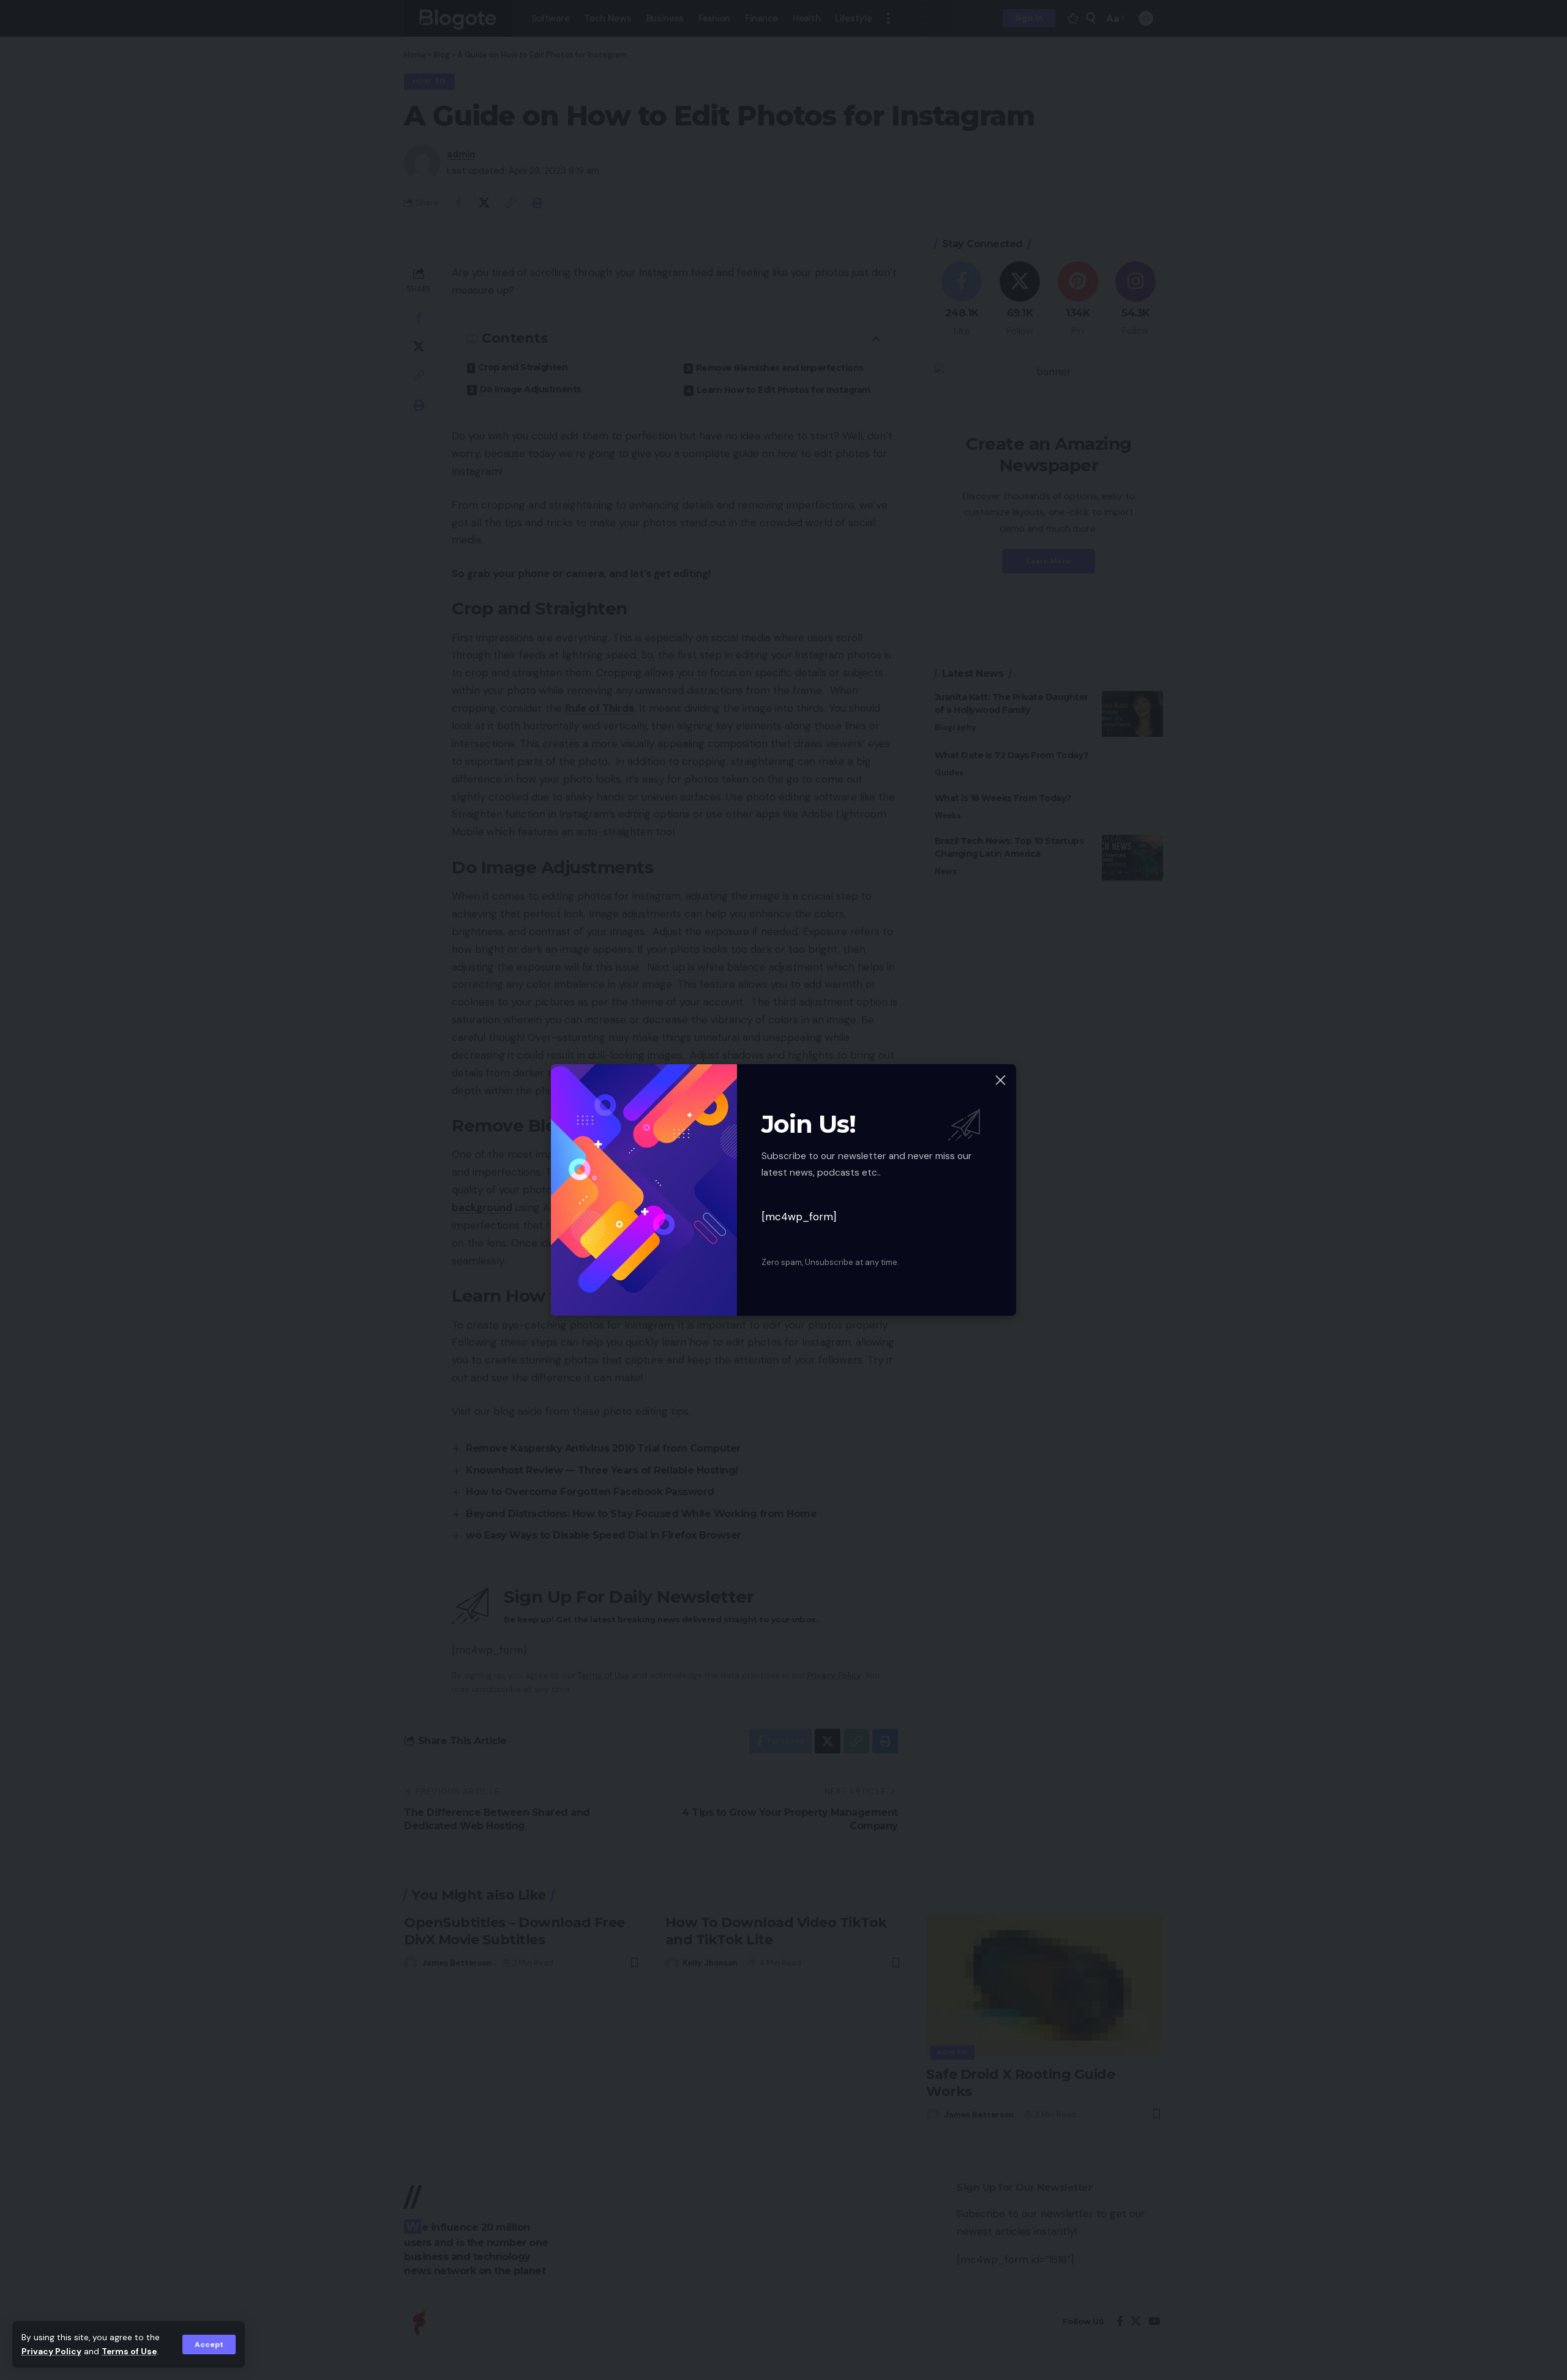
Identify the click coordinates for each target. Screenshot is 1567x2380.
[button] (209, 2345)
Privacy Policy (51, 2352)
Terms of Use (129, 2352)
